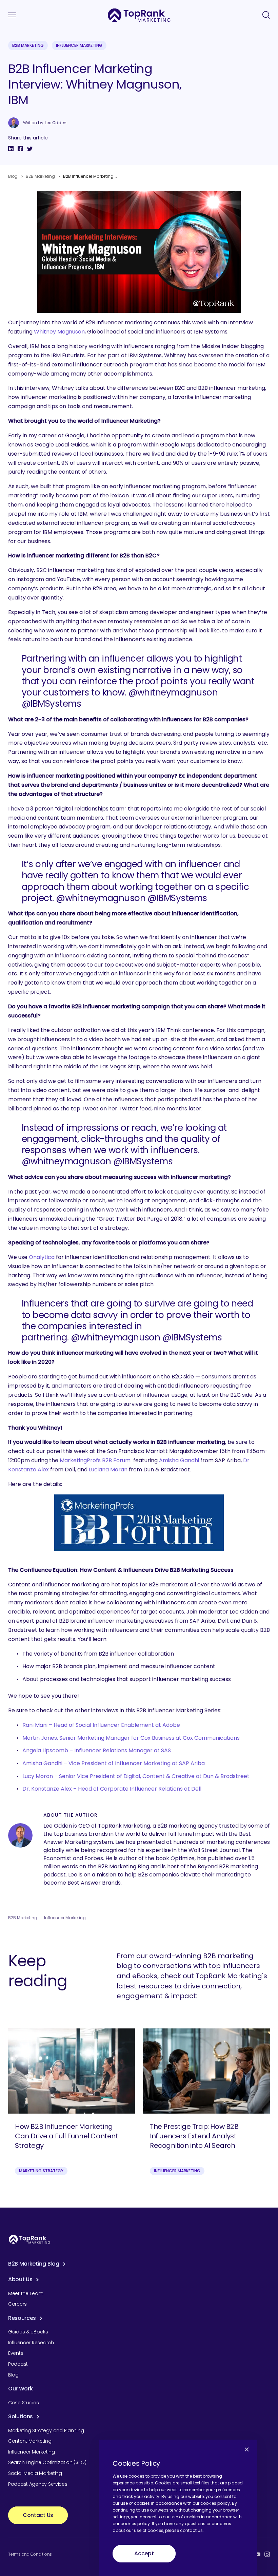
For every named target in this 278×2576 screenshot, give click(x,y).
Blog (13, 176)
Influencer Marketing (79, 45)
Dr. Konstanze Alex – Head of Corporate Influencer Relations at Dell (112, 1789)
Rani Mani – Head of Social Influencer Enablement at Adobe (101, 1725)
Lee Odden (56, 123)
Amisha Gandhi (179, 1460)
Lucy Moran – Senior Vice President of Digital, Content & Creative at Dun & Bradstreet (136, 1776)
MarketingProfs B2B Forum (95, 1460)
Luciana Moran (108, 1470)
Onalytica (42, 1257)
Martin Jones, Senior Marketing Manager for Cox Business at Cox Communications (131, 1738)
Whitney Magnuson (59, 332)
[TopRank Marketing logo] (29, 2239)
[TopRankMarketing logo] (139, 15)
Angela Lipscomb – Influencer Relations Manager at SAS (97, 1750)
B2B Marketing (28, 45)
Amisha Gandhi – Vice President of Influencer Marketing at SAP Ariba (114, 1763)
